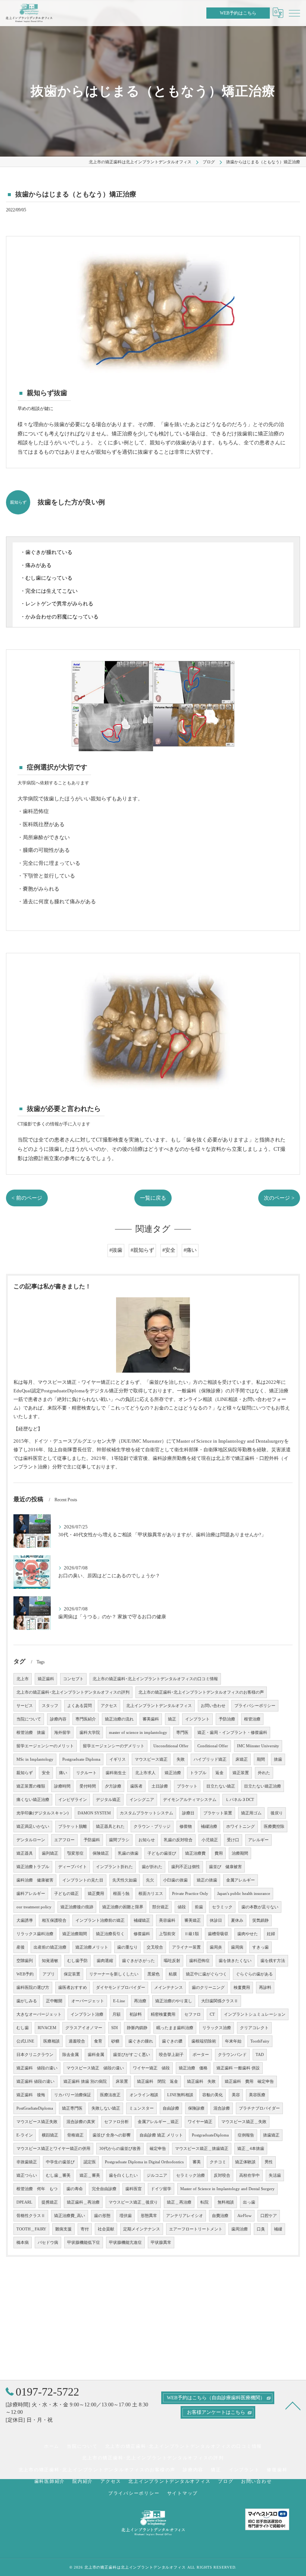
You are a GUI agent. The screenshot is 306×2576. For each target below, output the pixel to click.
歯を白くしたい (123, 2175)
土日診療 (160, 1786)
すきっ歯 (260, 1947)
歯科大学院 (90, 1733)
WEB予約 (25, 1974)
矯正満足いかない (33, 1826)
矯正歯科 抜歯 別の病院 (85, 2081)
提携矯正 (50, 2202)
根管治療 (252, 1719)
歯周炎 (216, 1947)
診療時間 (62, 1786)
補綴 (278, 2229)
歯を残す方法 (273, 1961)
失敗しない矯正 (106, 2108)
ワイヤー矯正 (200, 2122)
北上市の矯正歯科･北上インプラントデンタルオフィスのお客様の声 (201, 1692)
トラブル (198, 1773)
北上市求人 (145, 1773)
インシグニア (142, 1800)
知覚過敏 (50, 1961)
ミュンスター (141, 2108)
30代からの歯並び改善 (120, 2149)
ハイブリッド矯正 (210, 1759)
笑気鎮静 (260, 1920)
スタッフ (50, 1706)
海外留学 (62, 1733)
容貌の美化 (213, 2095)
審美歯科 (151, 1719)
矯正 (172, 1719)
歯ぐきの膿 (172, 2041)
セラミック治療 (191, 2175)
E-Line (119, 2001)
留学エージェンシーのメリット (45, 1746)
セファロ (193, 2014)
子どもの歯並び (162, 1853)
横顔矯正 (50, 2135)
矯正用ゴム (251, 1813)
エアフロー (64, 1840)
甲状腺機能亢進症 (125, 2243)
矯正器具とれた (110, 1826)
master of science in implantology (138, 1733)
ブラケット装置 (218, 1813)
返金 (219, 1773)
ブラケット (187, 1786)
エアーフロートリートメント (196, 2229)
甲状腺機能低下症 (84, 2243)
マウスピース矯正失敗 (37, 2122)
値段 (182, 1907)
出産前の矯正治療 (50, 1947)
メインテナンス (168, 1988)
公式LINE (25, 2041)
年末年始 (233, 2041)
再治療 (140, 2001)
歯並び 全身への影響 (112, 2135)
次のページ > (279, 1198)
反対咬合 (222, 2175)
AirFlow (244, 2216)
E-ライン (25, 2135)
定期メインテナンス (142, 2229)
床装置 (122, 2081)
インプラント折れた (114, 1867)
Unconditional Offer (171, 1746)
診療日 (188, 1813)
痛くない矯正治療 (33, 1800)
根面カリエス (151, 1894)
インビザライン (73, 1800)
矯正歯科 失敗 (201, 2081)
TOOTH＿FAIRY (31, 2229)
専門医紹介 (86, 1719)
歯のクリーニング (208, 1988)
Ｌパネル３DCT (240, 1800)
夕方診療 (113, 1786)
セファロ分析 (116, 2122)
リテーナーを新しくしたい (114, 1974)
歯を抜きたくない (235, 1961)
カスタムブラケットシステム (146, 1813)
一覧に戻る (153, 1198)
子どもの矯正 (66, 1894)
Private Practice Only (190, 1894)
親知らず (25, 1773)
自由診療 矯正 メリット (161, 2135)
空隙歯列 (25, 1961)
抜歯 (278, 1759)
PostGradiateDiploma (35, 2108)
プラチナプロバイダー (259, 2108)
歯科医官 (134, 2189)
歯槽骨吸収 (218, 1934)
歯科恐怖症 (199, 1961)
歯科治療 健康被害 (35, 1880)
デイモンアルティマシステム (190, 1800)
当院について (29, 1719)
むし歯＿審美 (58, 2175)
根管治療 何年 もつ (37, 2189)
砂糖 (115, 2041)
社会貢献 (106, 2229)
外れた (264, 1773)
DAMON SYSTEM (94, 1813)
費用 (219, 1853)
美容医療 (257, 2095)
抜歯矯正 (271, 2135)
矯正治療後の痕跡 (77, 1907)
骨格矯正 (75, 2135)
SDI (115, 2028)
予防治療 (227, 1719)
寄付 (85, 2229)
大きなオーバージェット (39, 2014)
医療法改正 (110, 2095)
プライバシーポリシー (255, 1706)
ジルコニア (157, 2175)
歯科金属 (96, 2055)
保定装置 (72, 1974)
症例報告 (246, 2135)
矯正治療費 (195, 1853)
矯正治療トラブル (33, 1867)
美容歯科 (167, 1920)
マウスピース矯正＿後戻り (133, 2202)
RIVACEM (47, 2028)
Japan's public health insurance (244, 1894)
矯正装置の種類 (31, 1786)
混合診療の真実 (81, 2122)
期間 (261, 1759)
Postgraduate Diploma (81, 1759)
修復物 (186, 1826)
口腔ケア (269, 2216)
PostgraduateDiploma (210, 2135)
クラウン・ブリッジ (152, 1826)
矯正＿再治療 (179, 2202)
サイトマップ (183, 2493)
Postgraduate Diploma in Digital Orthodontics (144, 2162)
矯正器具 (25, 1853)
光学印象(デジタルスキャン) (43, 1813)
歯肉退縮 (105, 1961)
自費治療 (220, 2216)
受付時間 (88, 1786)
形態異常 (149, 2216)
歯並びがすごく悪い (132, 2055)
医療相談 (51, 2041)
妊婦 (271, 1934)
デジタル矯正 (108, 1800)
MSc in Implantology (35, 1759)
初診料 (136, 2014)
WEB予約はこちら (238, 13)
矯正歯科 (46, 1679)
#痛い (190, 1250)
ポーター (201, 2055)
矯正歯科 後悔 (31, 2095)
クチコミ (218, 2162)
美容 (236, 2095)
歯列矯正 (50, 1853)
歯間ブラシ (119, 1840)
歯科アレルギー (31, 1894)
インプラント (197, 1719)
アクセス (109, 1706)
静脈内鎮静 (137, 2028)
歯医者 (136, 1786)
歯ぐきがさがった (138, 1961)
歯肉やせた (248, 1934)
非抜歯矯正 (27, 2162)
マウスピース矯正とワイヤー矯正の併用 (53, 2149)
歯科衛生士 (116, 1773)
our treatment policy (34, 1907)
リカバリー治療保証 (73, 2095)
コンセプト (73, 1679)
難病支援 (63, 2229)
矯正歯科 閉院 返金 (157, 2081)
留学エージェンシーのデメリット (114, 1746)
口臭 (261, 2229)
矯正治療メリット (92, 1947)
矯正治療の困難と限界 (123, 1907)
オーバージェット (88, 2001)
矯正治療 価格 (193, 2068)
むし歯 (23, 2028)
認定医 (90, 2162)
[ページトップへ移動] (293, 2405)
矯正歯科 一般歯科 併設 (238, 2068)
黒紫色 (154, 1974)
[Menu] (294, 13)
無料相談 (226, 2202)
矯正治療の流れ (119, 1719)
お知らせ (147, 1840)
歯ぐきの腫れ (141, 2041)
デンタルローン (31, 1840)
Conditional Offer (213, 1746)
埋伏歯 (126, 2216)
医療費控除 (274, 1826)
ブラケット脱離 (73, 1826)
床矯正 (242, 1759)
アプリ (49, 1974)
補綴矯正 (142, 1920)
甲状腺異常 (161, 2243)
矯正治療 (173, 1773)
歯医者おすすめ (73, 1988)
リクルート (86, 1773)
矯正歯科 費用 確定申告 (249, 2081)
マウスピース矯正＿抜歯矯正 (202, 2149)
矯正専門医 (72, 2108)
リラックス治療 (217, 2028)
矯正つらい (27, 2175)
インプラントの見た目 (83, 1880)
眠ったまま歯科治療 (175, 2028)
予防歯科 (92, 1840)
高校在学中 (249, 2175)
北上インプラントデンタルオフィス (159, 1706)
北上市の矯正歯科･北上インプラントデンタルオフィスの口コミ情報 (155, 1679)
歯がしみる (27, 2001)
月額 (116, 2014)
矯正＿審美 (90, 2175)
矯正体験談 (245, 2162)
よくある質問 (79, 1706)
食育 (98, 2041)
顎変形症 (75, 1853)
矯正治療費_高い (70, 2216)
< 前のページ (27, 1198)
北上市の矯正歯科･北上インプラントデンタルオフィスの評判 (73, 1692)
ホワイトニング (241, 1826)
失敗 (181, 1759)
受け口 (233, 1840)
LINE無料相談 (180, 2095)
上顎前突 (167, 1934)
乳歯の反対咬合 (178, 1840)
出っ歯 (249, 2202)
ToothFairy (260, 2041)
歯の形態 (102, 2216)
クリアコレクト (254, 2028)
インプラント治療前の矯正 (100, 1920)
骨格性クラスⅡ (31, 2216)
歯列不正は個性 (186, 1867)
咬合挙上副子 (171, 2055)
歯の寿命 (75, 2189)
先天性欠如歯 (125, 1880)
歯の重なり (127, 1947)
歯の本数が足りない (260, 1907)
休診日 (216, 1920)
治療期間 (240, 1853)
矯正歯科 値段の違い (37, 2068)
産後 (21, 1947)
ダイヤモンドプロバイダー (121, 1988)
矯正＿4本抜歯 (251, 2149)
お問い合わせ (213, 1706)
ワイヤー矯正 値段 (151, 2068)
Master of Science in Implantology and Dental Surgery (227, 2189)
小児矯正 (210, 1840)
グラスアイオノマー (84, 2028)
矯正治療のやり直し (174, 2001)
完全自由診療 (104, 2189)
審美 (197, 2162)
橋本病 (23, 2243)
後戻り (277, 1813)
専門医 (182, 1733)
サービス (25, 1706)
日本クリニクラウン (35, 2055)
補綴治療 (209, 1826)
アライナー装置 (186, 1947)
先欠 (150, 1880)
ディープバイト (73, 1867)
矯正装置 (241, 1773)
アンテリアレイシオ (185, 2216)
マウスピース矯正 (151, 1759)
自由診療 (171, 2108)
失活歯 (275, 2175)
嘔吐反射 (172, 1961)
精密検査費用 (163, 2014)
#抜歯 (116, 1250)
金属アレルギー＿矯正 (158, 2122)
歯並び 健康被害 (225, 1867)
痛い (63, 1773)
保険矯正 (101, 1853)
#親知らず (142, 1250)
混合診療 (222, 2108)
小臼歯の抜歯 (175, 1880)
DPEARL (24, 2202)
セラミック (222, 1907)
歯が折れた (152, 1867)
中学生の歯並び (60, 2162)
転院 (204, 2202)
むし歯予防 (77, 1961)
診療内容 (58, 1719)
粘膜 (173, 1974)
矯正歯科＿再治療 (83, 2202)
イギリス (118, 1759)
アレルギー (258, 1840)
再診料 (265, 1988)
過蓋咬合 (77, 2041)
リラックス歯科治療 (35, 1934)
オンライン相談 (144, 2095)
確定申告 (158, 2149)
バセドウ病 (48, 2243)
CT (212, 2014)
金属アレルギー (241, 1880)
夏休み (237, 1920)
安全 (46, 1773)
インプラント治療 (87, 2014)
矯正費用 (96, 1894)
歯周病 (237, 1947)
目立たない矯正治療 (263, 1786)
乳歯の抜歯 (128, 1853)
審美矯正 (193, 1920)
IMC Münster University (258, 1746)
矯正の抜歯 (207, 1880)
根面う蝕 (121, 1894)
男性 (269, 2162)
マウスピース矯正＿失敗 (244, 2122)
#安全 (169, 1250)
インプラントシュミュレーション (255, 2014)
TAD (260, 2055)
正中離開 (54, 2001)
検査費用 (242, 1988)
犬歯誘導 (25, 1920)
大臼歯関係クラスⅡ (220, 2001)
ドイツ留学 (161, 2189)
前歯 (199, 1907)
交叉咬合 (155, 1947)
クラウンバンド (232, 2055)
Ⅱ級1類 (192, 1934)
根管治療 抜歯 (31, 1733)
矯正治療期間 (75, 1934)
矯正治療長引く (110, 1934)
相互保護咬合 (54, 1920)
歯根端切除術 (204, 2041)
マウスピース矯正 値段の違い (95, 2068)
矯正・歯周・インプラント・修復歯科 (232, 1733)
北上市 (23, 1679)
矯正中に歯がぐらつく (206, 1974)
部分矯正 (160, 1907)
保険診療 (196, 2108)
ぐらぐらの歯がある (254, 1974)
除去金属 (71, 2055)
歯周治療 (240, 2229)
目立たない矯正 (221, 1786)
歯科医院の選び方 (33, 1988)
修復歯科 (142, 1934)
